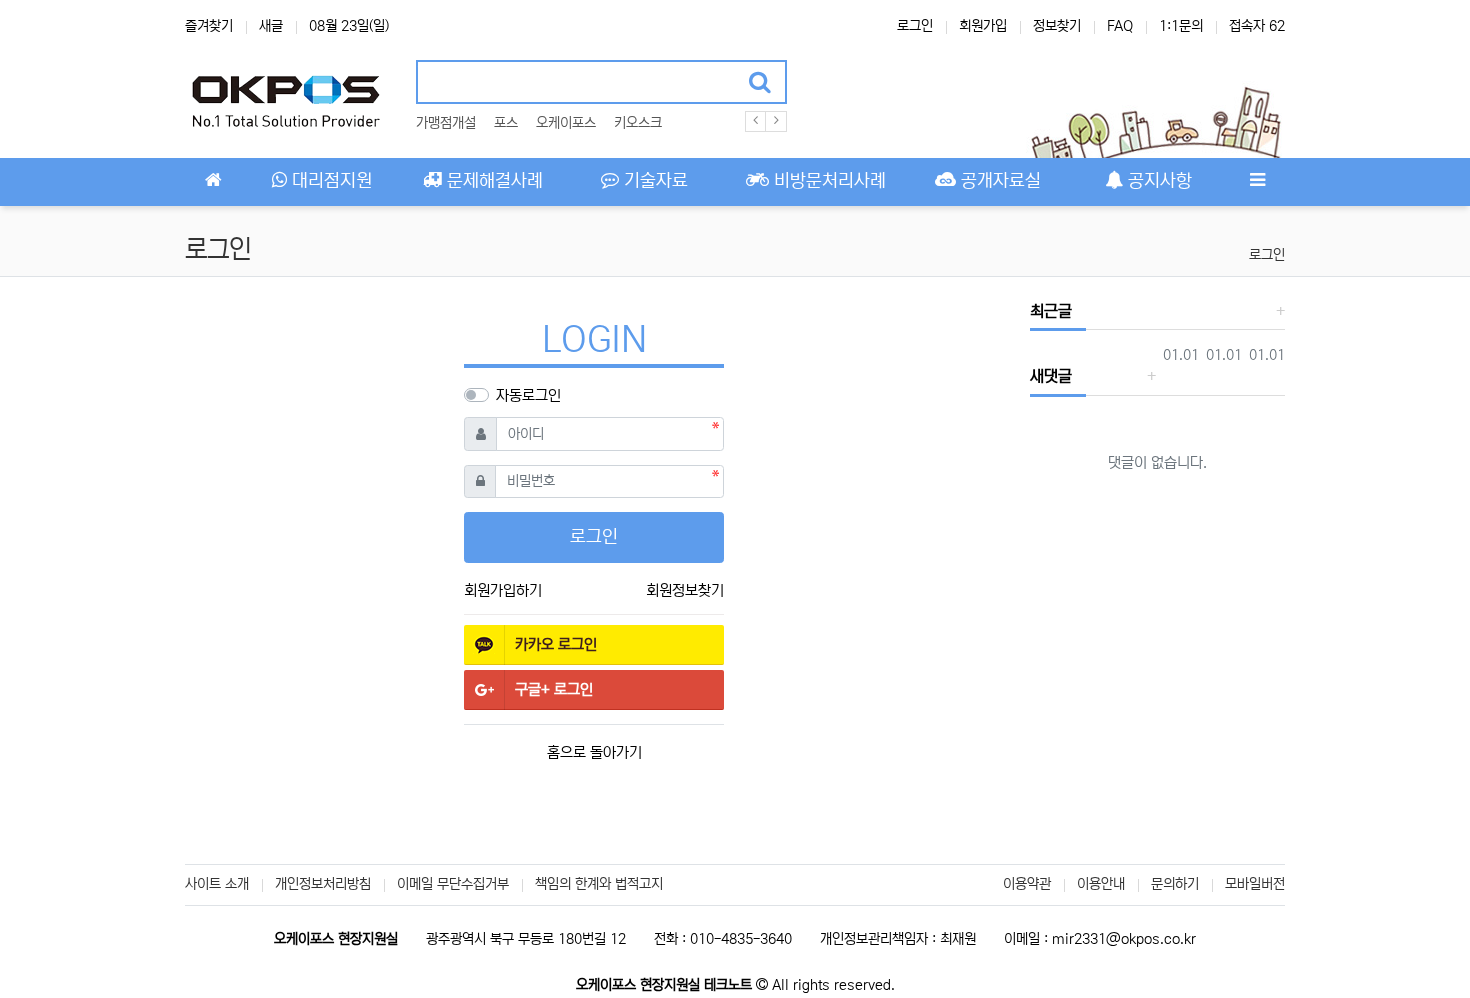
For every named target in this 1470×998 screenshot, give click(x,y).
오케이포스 (566, 123)
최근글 (1051, 311)
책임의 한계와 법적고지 (599, 884)
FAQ (1120, 26)
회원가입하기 (503, 590)
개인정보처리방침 (323, 884)
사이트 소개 (217, 884)
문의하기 (1175, 884)
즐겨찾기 (209, 26)
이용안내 (1101, 884)
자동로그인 (528, 395)
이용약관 (1027, 884)
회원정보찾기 (685, 590)
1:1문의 (1181, 26)
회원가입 (983, 26)
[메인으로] (213, 182)
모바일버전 (1255, 884)
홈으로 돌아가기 (594, 752)
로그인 (915, 26)
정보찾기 (1057, 26)
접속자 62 (1257, 26)
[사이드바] (1257, 182)
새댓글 (1051, 376)
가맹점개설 (446, 123)
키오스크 (638, 123)
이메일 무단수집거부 (453, 884)
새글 (271, 26)
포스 (506, 123)
